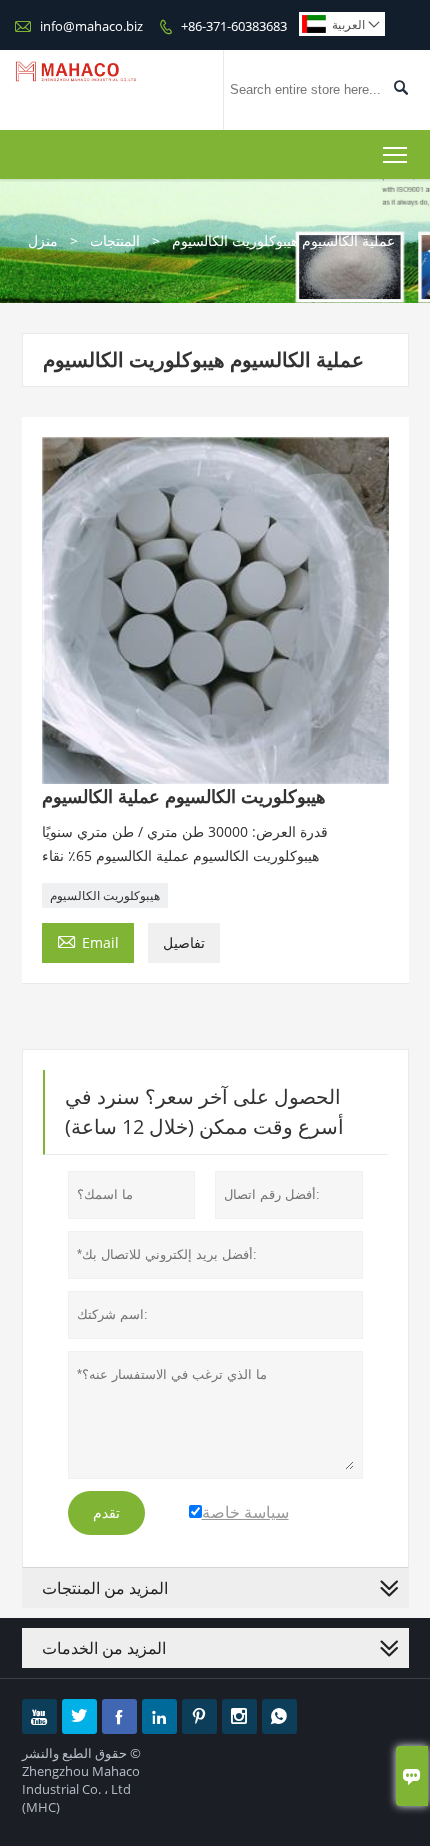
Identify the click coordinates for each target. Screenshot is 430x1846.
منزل (43, 240)
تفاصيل (184, 942)
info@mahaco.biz (91, 26)
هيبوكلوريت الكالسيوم (105, 895)
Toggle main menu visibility (395, 154)
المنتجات (115, 240)
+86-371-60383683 (234, 26)
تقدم (106, 1513)
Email (88, 941)
